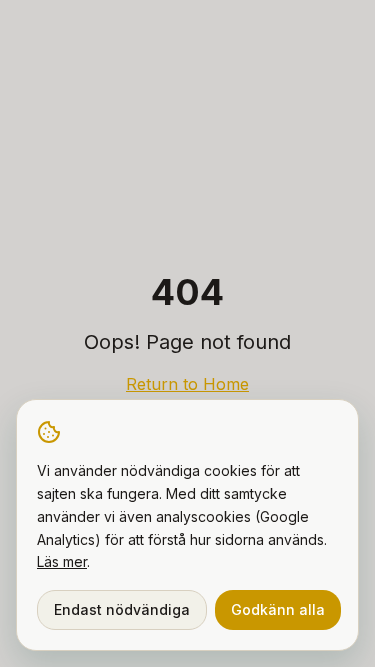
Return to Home (187, 384)
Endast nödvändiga (122, 609)
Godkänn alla (278, 609)
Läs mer (62, 561)
